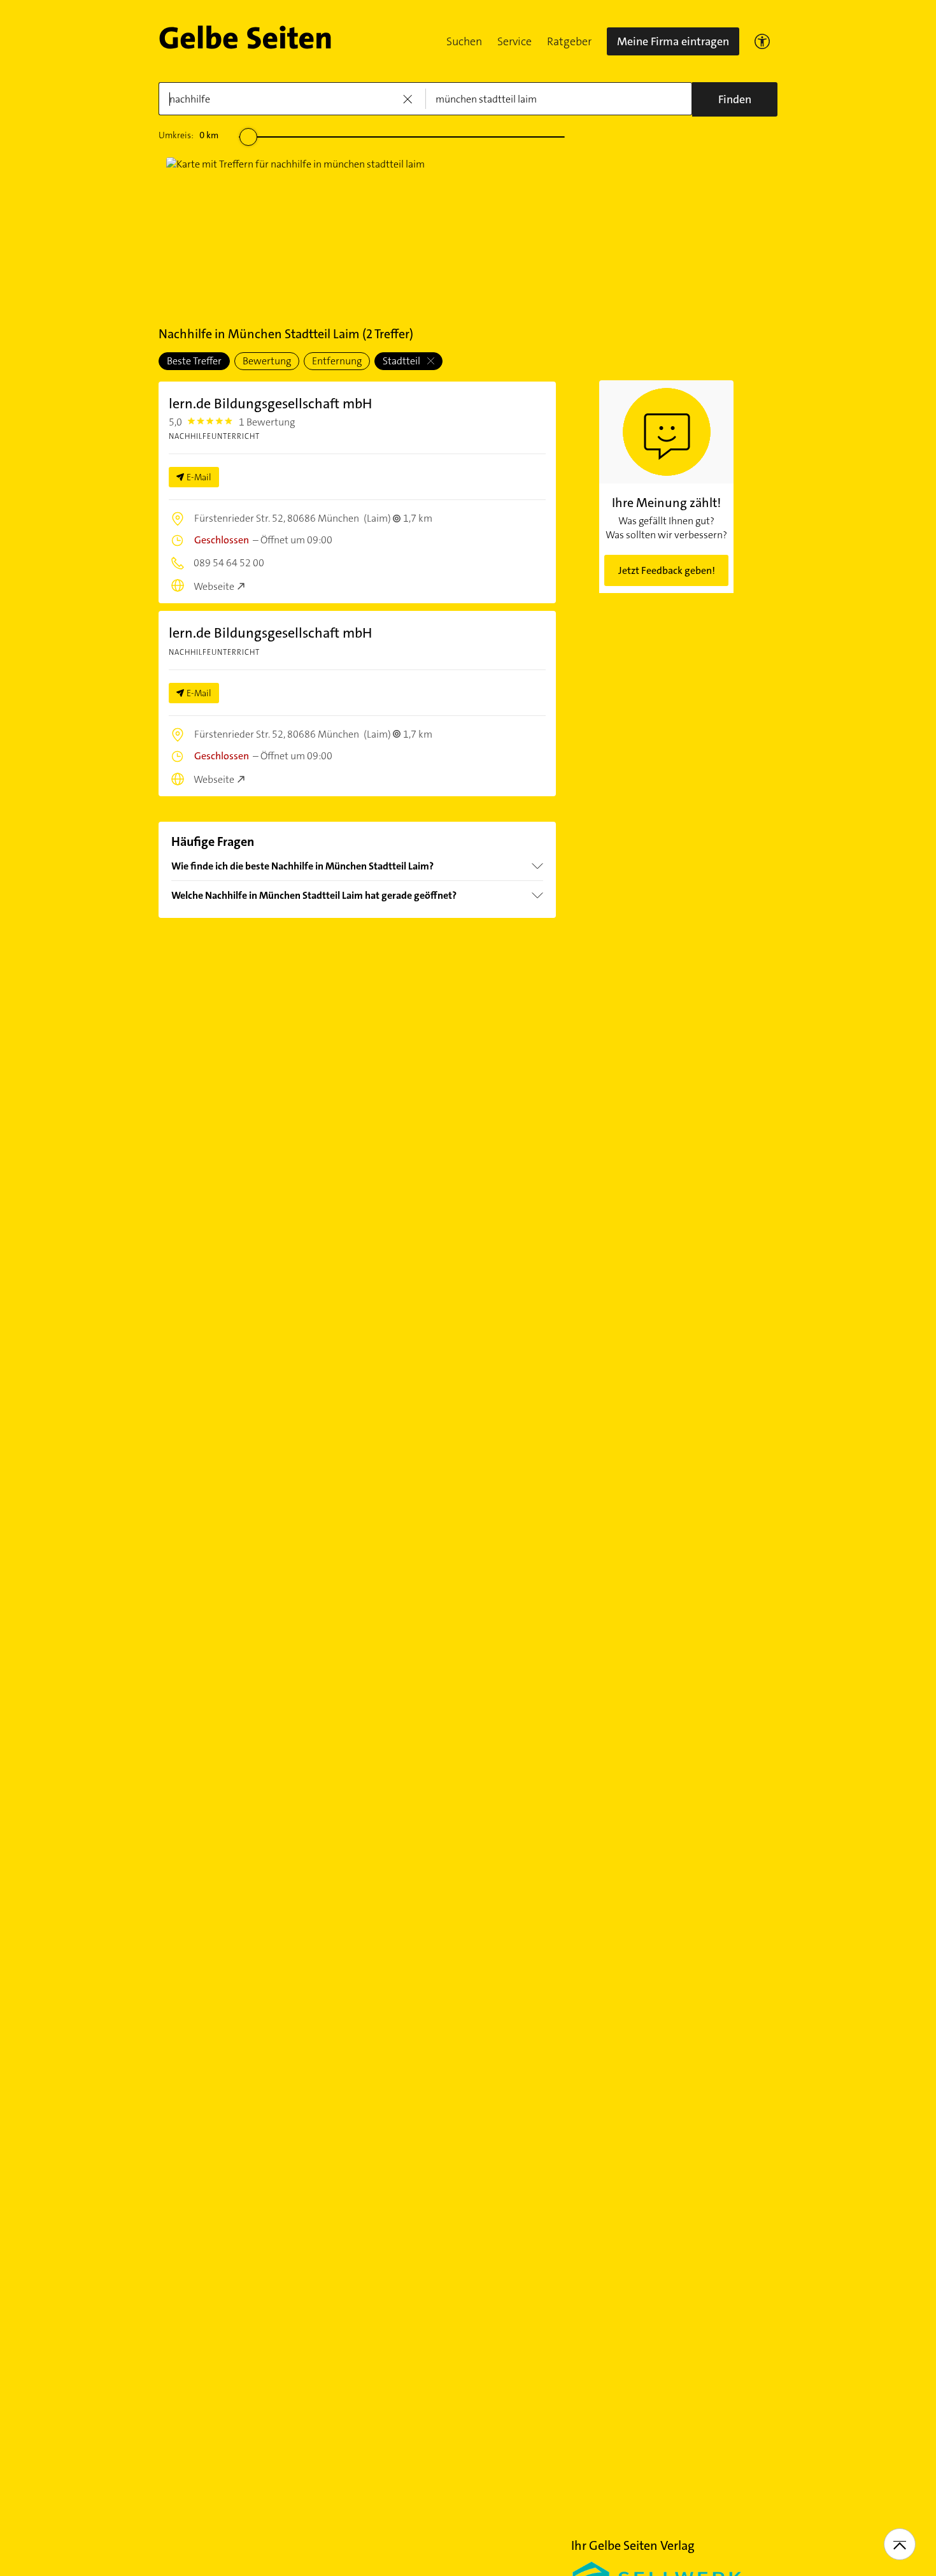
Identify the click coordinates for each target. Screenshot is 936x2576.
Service (514, 41)
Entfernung (337, 361)
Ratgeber (569, 41)
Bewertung (267, 361)
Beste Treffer (194, 361)
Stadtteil (402, 361)
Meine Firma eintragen (673, 41)
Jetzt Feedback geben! (667, 570)
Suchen (464, 41)
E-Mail (199, 477)
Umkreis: (188, 135)
